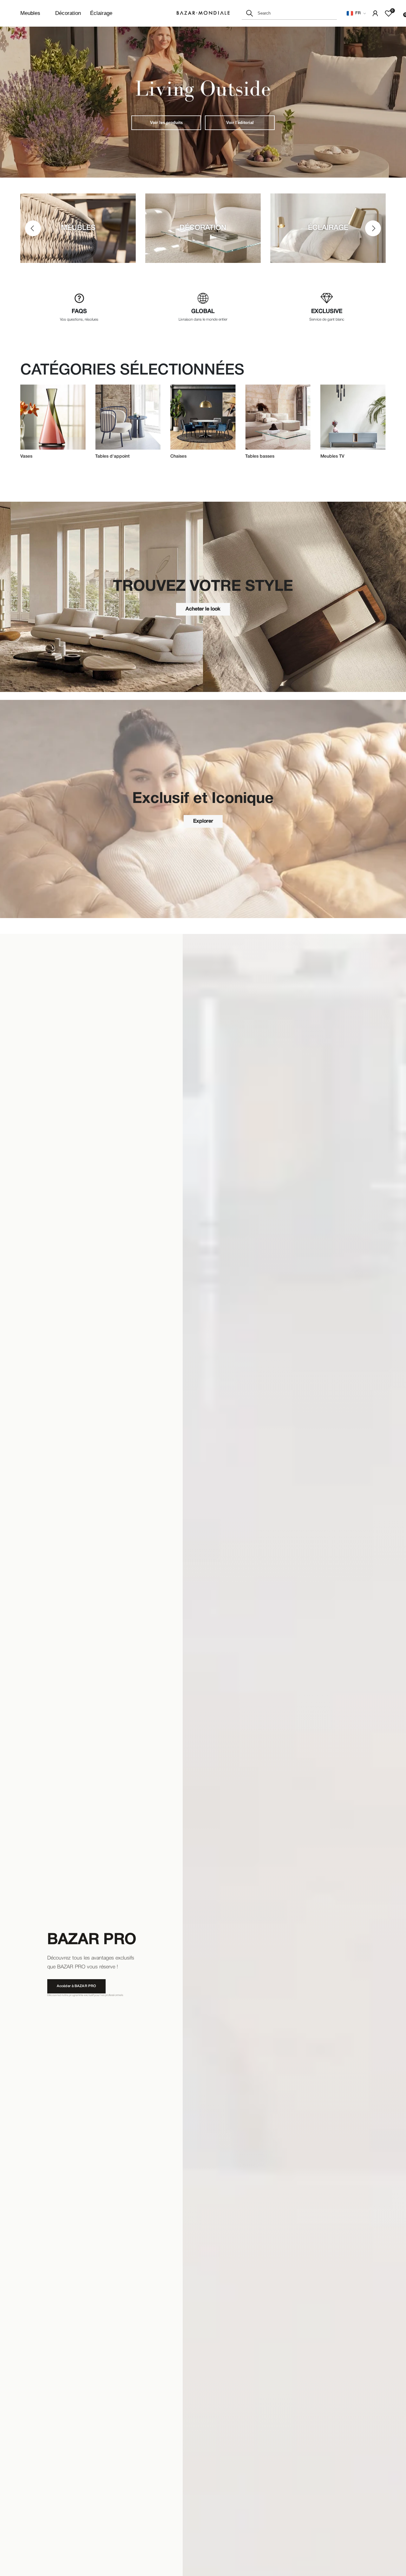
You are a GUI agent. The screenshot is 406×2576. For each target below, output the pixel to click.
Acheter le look (203, 609)
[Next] (373, 228)
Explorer (203, 821)
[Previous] (33, 228)
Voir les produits (166, 123)
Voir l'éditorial (240, 123)
